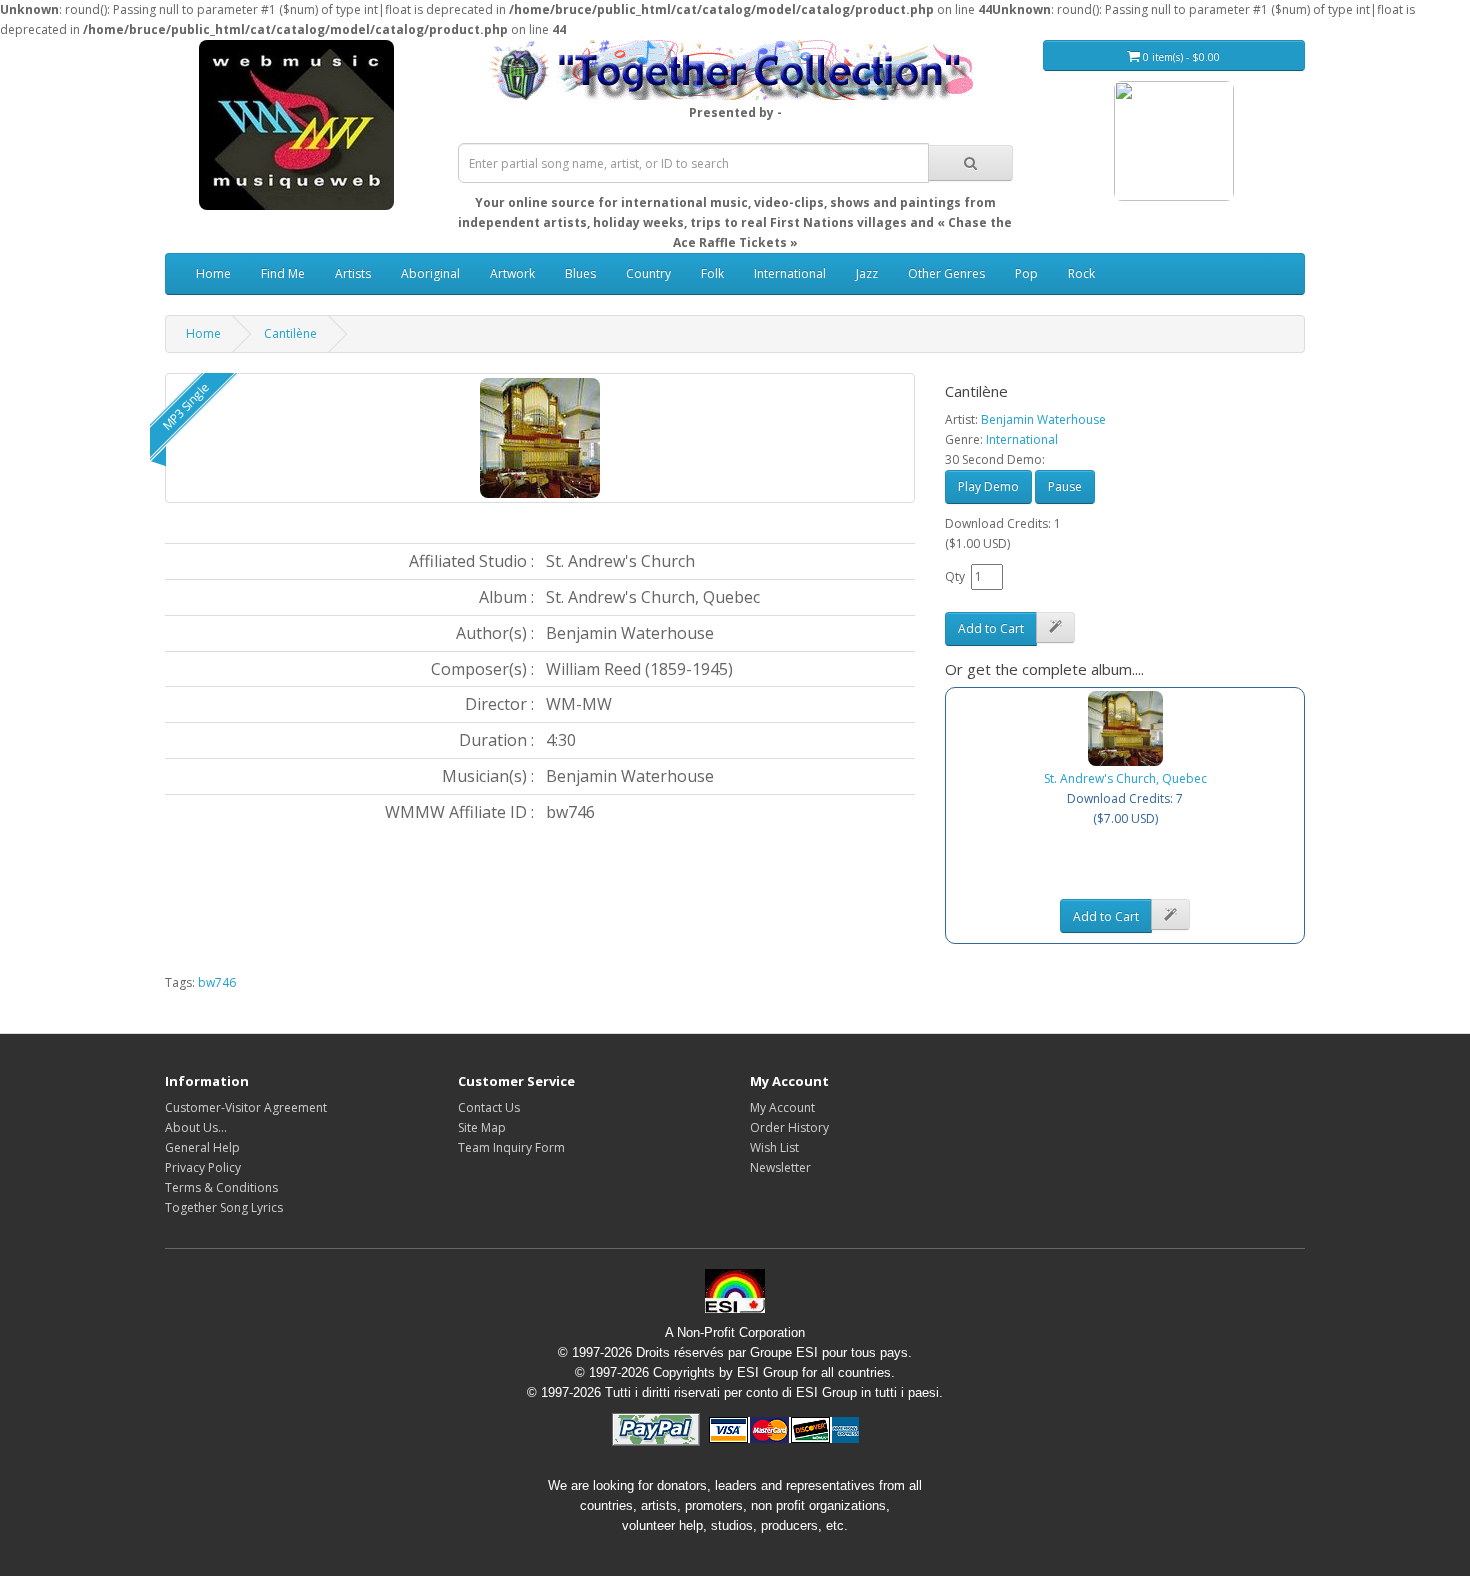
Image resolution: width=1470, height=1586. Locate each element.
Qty (955, 576)
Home (213, 273)
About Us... (196, 1127)
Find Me (283, 273)
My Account (782, 1107)
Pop (1026, 273)
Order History (789, 1127)
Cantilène (290, 333)
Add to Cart (991, 628)
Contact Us (489, 1107)
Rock (1081, 273)
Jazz (867, 273)
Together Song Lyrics (224, 1207)
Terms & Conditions (221, 1187)
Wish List (774, 1147)
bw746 (217, 982)
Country (648, 273)
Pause (1065, 486)
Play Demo (988, 486)
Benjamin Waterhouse (1043, 419)
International (790, 273)
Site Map (482, 1127)
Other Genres (946, 273)
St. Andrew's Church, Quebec (1125, 778)
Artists (353, 273)
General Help (202, 1147)
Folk (712, 273)
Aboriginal (430, 273)
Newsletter (780, 1167)
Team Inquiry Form (511, 1147)
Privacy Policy (203, 1167)
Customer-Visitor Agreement (246, 1107)
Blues (580, 273)
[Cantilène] (540, 438)
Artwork (512, 273)
